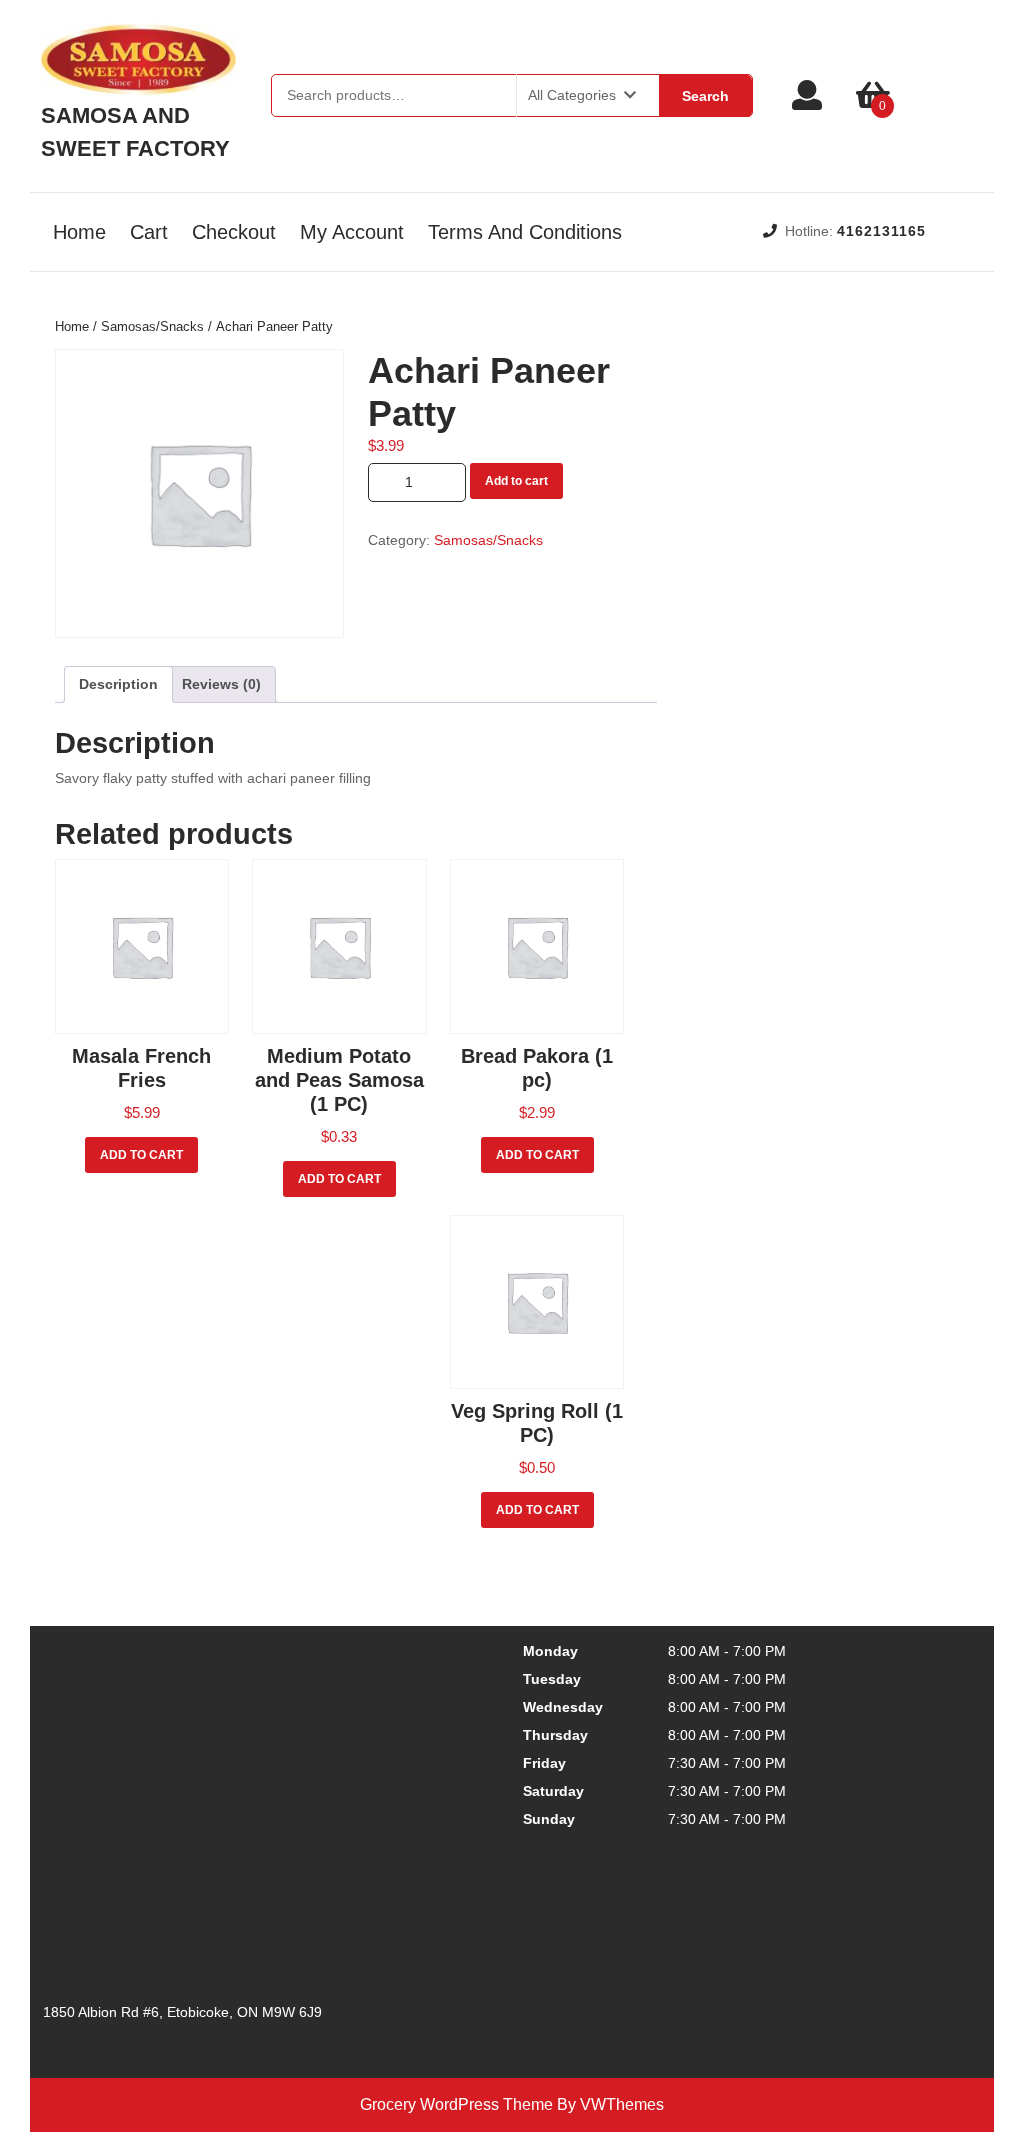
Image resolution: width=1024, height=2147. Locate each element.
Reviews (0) (221, 684)
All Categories (572, 95)
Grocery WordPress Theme (456, 2104)
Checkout (234, 232)
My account (352, 232)
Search (705, 96)
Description (118, 684)
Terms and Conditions (525, 232)
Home (79, 232)
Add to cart (516, 481)
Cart (149, 232)
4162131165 (881, 231)
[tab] (118, 684)
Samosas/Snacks (152, 326)
